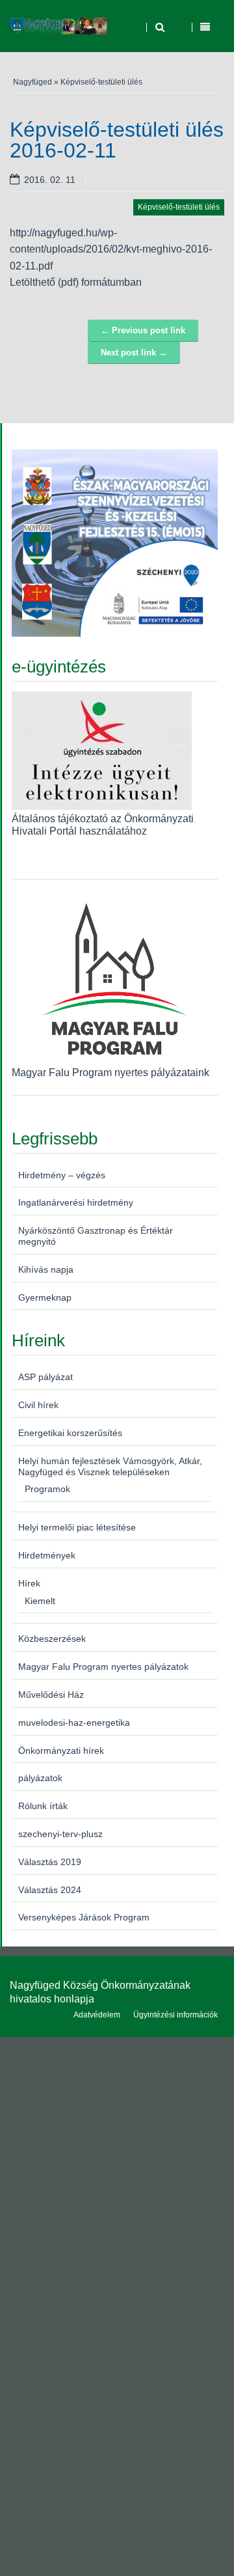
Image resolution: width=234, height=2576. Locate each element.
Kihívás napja (46, 1269)
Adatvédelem (97, 2015)
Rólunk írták (43, 1806)
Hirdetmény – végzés (62, 1175)
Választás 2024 (50, 1890)
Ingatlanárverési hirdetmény (76, 1202)
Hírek (29, 1583)
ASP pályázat (45, 1377)
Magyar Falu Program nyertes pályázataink (110, 1073)
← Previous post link (143, 330)
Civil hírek (38, 1405)
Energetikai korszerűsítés (70, 1433)
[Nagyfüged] (58, 26)
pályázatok (40, 1778)
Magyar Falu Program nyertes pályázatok (103, 1667)
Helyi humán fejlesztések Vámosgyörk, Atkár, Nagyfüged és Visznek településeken (110, 1466)
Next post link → (134, 353)
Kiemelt (40, 1601)
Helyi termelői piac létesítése (77, 1527)
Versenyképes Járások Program (84, 1917)
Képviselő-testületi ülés (101, 82)
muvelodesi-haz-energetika (74, 1723)
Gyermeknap (45, 1297)
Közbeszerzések (52, 1639)
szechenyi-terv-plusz (60, 1834)
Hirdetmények (47, 1555)
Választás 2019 (50, 1862)
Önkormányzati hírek (61, 1751)
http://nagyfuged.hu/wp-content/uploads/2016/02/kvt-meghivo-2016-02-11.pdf (111, 249)
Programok (47, 1489)
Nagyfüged (32, 82)
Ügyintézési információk (175, 2015)
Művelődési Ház (51, 1695)
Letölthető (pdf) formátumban (76, 282)
